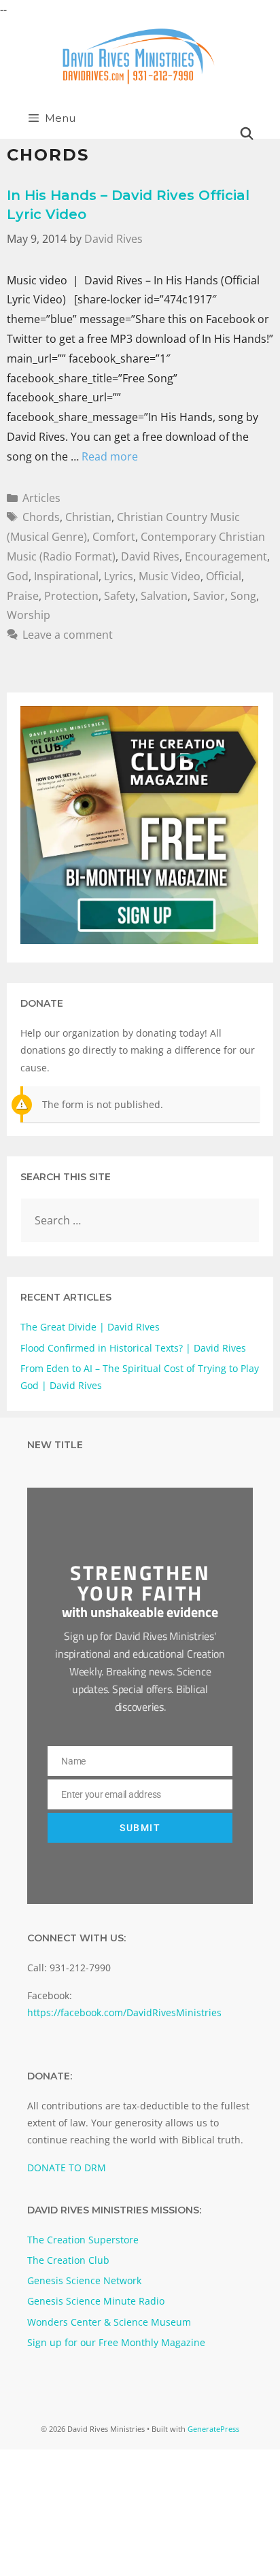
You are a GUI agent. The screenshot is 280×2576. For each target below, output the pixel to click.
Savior (209, 596)
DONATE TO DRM (67, 2168)
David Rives (150, 556)
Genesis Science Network (84, 2280)
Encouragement (226, 556)
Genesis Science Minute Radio (96, 2301)
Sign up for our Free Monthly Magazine (116, 2342)
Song (243, 596)
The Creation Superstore (83, 2240)
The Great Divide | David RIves (90, 1327)
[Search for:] (140, 1221)
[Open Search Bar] (247, 134)
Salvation (164, 596)
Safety (120, 596)
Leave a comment (68, 635)
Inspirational (66, 576)
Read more (110, 456)
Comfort (114, 537)
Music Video (170, 576)
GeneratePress (213, 2429)
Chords (41, 517)
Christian (88, 517)
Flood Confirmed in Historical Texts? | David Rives (133, 1348)
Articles (41, 498)
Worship (29, 615)
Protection (71, 596)
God (18, 576)
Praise (23, 596)
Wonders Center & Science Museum (109, 2322)
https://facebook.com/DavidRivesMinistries (124, 2012)
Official (224, 576)
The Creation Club (68, 2260)
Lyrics (119, 576)
